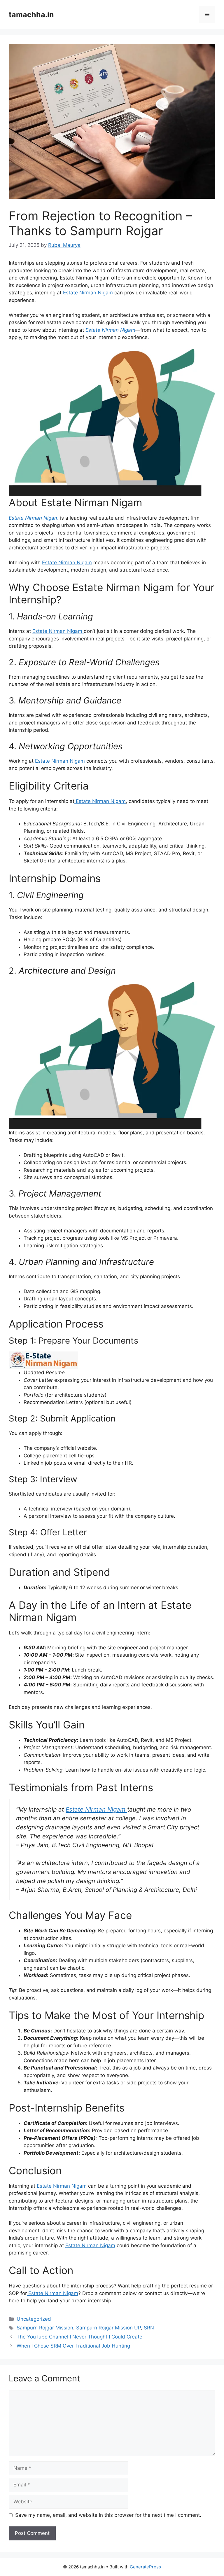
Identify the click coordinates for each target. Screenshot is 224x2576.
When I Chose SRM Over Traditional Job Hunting (73, 2346)
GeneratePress (145, 2567)
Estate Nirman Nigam (88, 293)
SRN (149, 2328)
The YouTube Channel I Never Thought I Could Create (79, 2337)
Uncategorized (34, 2319)
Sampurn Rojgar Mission (45, 2328)
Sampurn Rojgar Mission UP (108, 2328)
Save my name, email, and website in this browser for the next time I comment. (108, 2515)
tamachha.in (31, 15)
